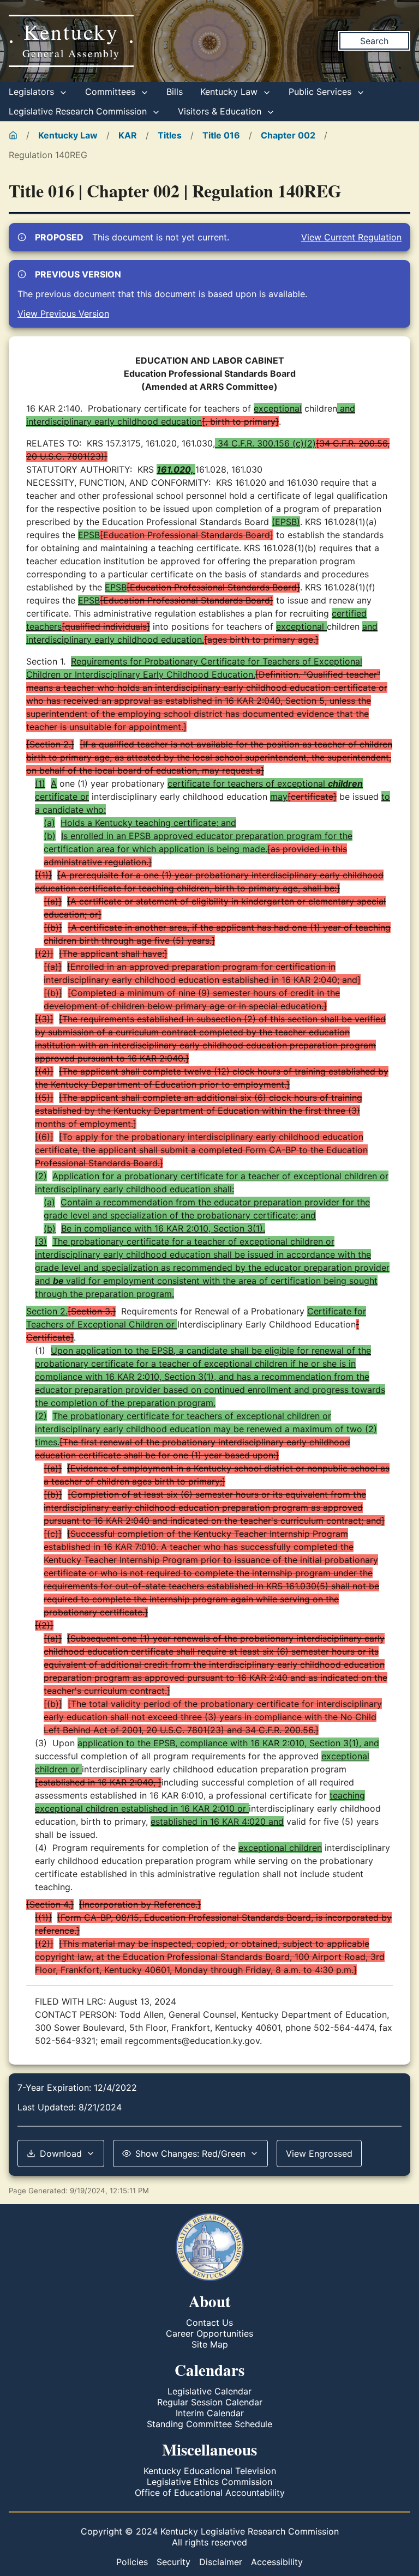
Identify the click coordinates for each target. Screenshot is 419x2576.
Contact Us (209, 2322)
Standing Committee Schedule (209, 2424)
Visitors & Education (221, 111)
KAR (128, 135)
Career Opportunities (209, 2333)
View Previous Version (63, 313)
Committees (112, 92)
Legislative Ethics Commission (209, 2482)
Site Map (210, 2344)
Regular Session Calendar (210, 2402)
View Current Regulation (351, 237)
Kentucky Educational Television (210, 2471)
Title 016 (221, 135)
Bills (175, 92)
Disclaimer (221, 2562)
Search (374, 41)
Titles (170, 135)
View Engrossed (319, 2153)
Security (173, 2562)
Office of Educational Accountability (210, 2493)
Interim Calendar (210, 2413)
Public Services (321, 92)
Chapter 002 (288, 135)
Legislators (33, 92)
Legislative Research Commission (79, 111)
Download (61, 2153)
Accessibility (277, 2562)
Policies (132, 2562)
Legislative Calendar (209, 2391)
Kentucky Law (230, 92)
